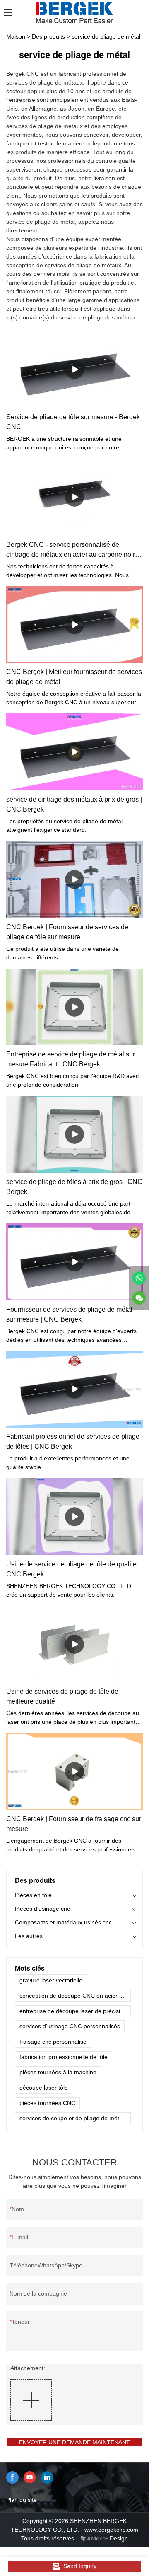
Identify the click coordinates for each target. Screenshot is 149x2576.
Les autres (29, 1936)
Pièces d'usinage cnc (42, 1909)
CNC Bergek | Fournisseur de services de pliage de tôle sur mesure (67, 932)
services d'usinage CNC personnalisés (70, 2026)
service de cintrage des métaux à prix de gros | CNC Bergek (74, 804)
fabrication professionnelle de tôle (64, 2057)
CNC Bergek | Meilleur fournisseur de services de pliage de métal (74, 677)
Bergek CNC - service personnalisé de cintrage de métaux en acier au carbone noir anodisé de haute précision (71, 550)
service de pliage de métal (106, 36)
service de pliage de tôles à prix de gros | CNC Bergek (74, 1187)
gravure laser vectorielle (51, 1980)
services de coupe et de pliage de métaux (74, 2118)
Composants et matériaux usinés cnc (63, 1922)
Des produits (48, 36)
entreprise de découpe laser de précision (73, 2011)
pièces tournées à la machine (58, 2072)
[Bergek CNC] (139, 1278)
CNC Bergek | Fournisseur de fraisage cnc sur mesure (74, 1824)
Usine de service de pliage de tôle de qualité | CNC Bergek (73, 1569)
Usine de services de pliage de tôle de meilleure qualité (62, 1696)
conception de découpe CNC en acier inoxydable (75, 1996)
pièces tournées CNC (47, 2103)
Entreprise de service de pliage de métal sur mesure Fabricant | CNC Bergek (71, 1059)
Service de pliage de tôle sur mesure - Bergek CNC (73, 422)
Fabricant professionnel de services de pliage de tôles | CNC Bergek (73, 1441)
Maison (16, 36)
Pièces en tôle (33, 1895)
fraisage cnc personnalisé (53, 2042)
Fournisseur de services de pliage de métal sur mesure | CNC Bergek (69, 1314)
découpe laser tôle (44, 2088)
